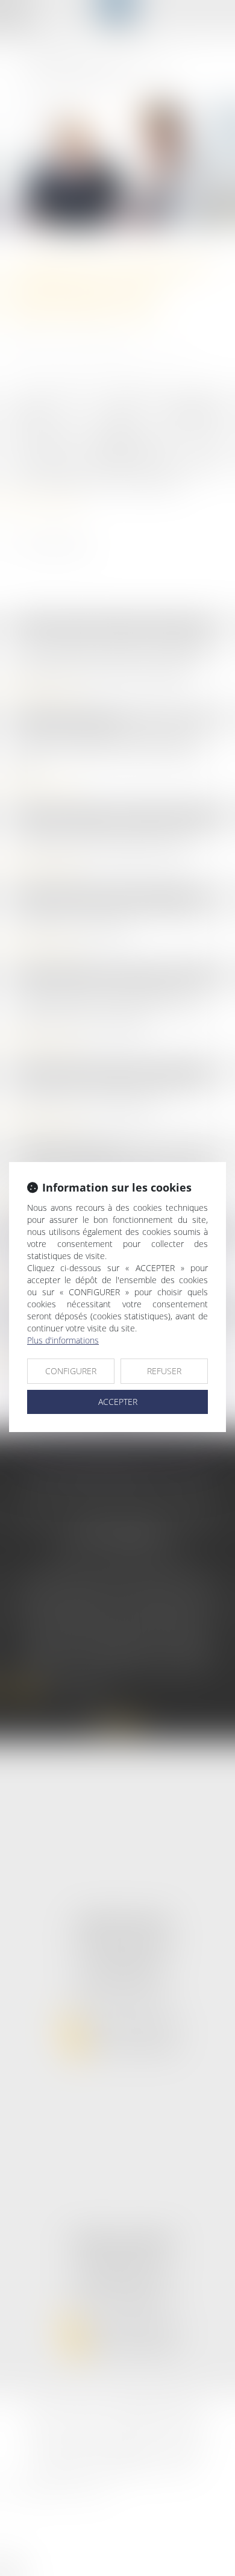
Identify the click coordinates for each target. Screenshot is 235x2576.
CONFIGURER (71, 1371)
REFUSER (164, 1371)
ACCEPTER (118, 1402)
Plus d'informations (63, 1340)
